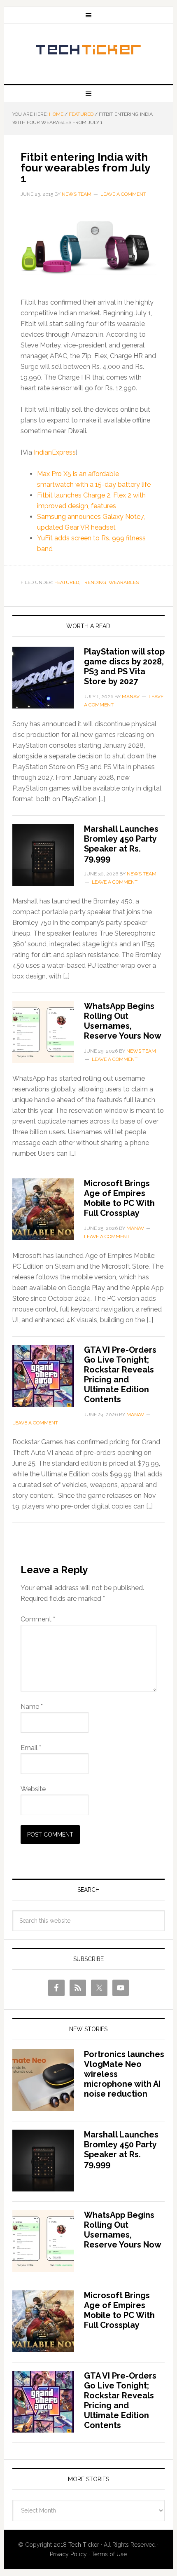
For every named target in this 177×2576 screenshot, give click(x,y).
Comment (38, 1619)
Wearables (124, 582)
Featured (67, 582)
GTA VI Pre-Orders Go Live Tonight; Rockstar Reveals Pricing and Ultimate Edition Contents (120, 1375)
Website (33, 1789)
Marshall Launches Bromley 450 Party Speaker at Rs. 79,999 (121, 844)
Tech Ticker (89, 51)
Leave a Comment (123, 194)
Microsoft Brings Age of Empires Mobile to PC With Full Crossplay (119, 1198)
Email (31, 1748)
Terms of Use (109, 2554)
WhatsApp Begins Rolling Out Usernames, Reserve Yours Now (123, 1021)
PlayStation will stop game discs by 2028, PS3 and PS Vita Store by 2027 (124, 666)
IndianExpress (55, 452)
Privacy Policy (68, 2554)
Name (32, 1707)
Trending (94, 582)
